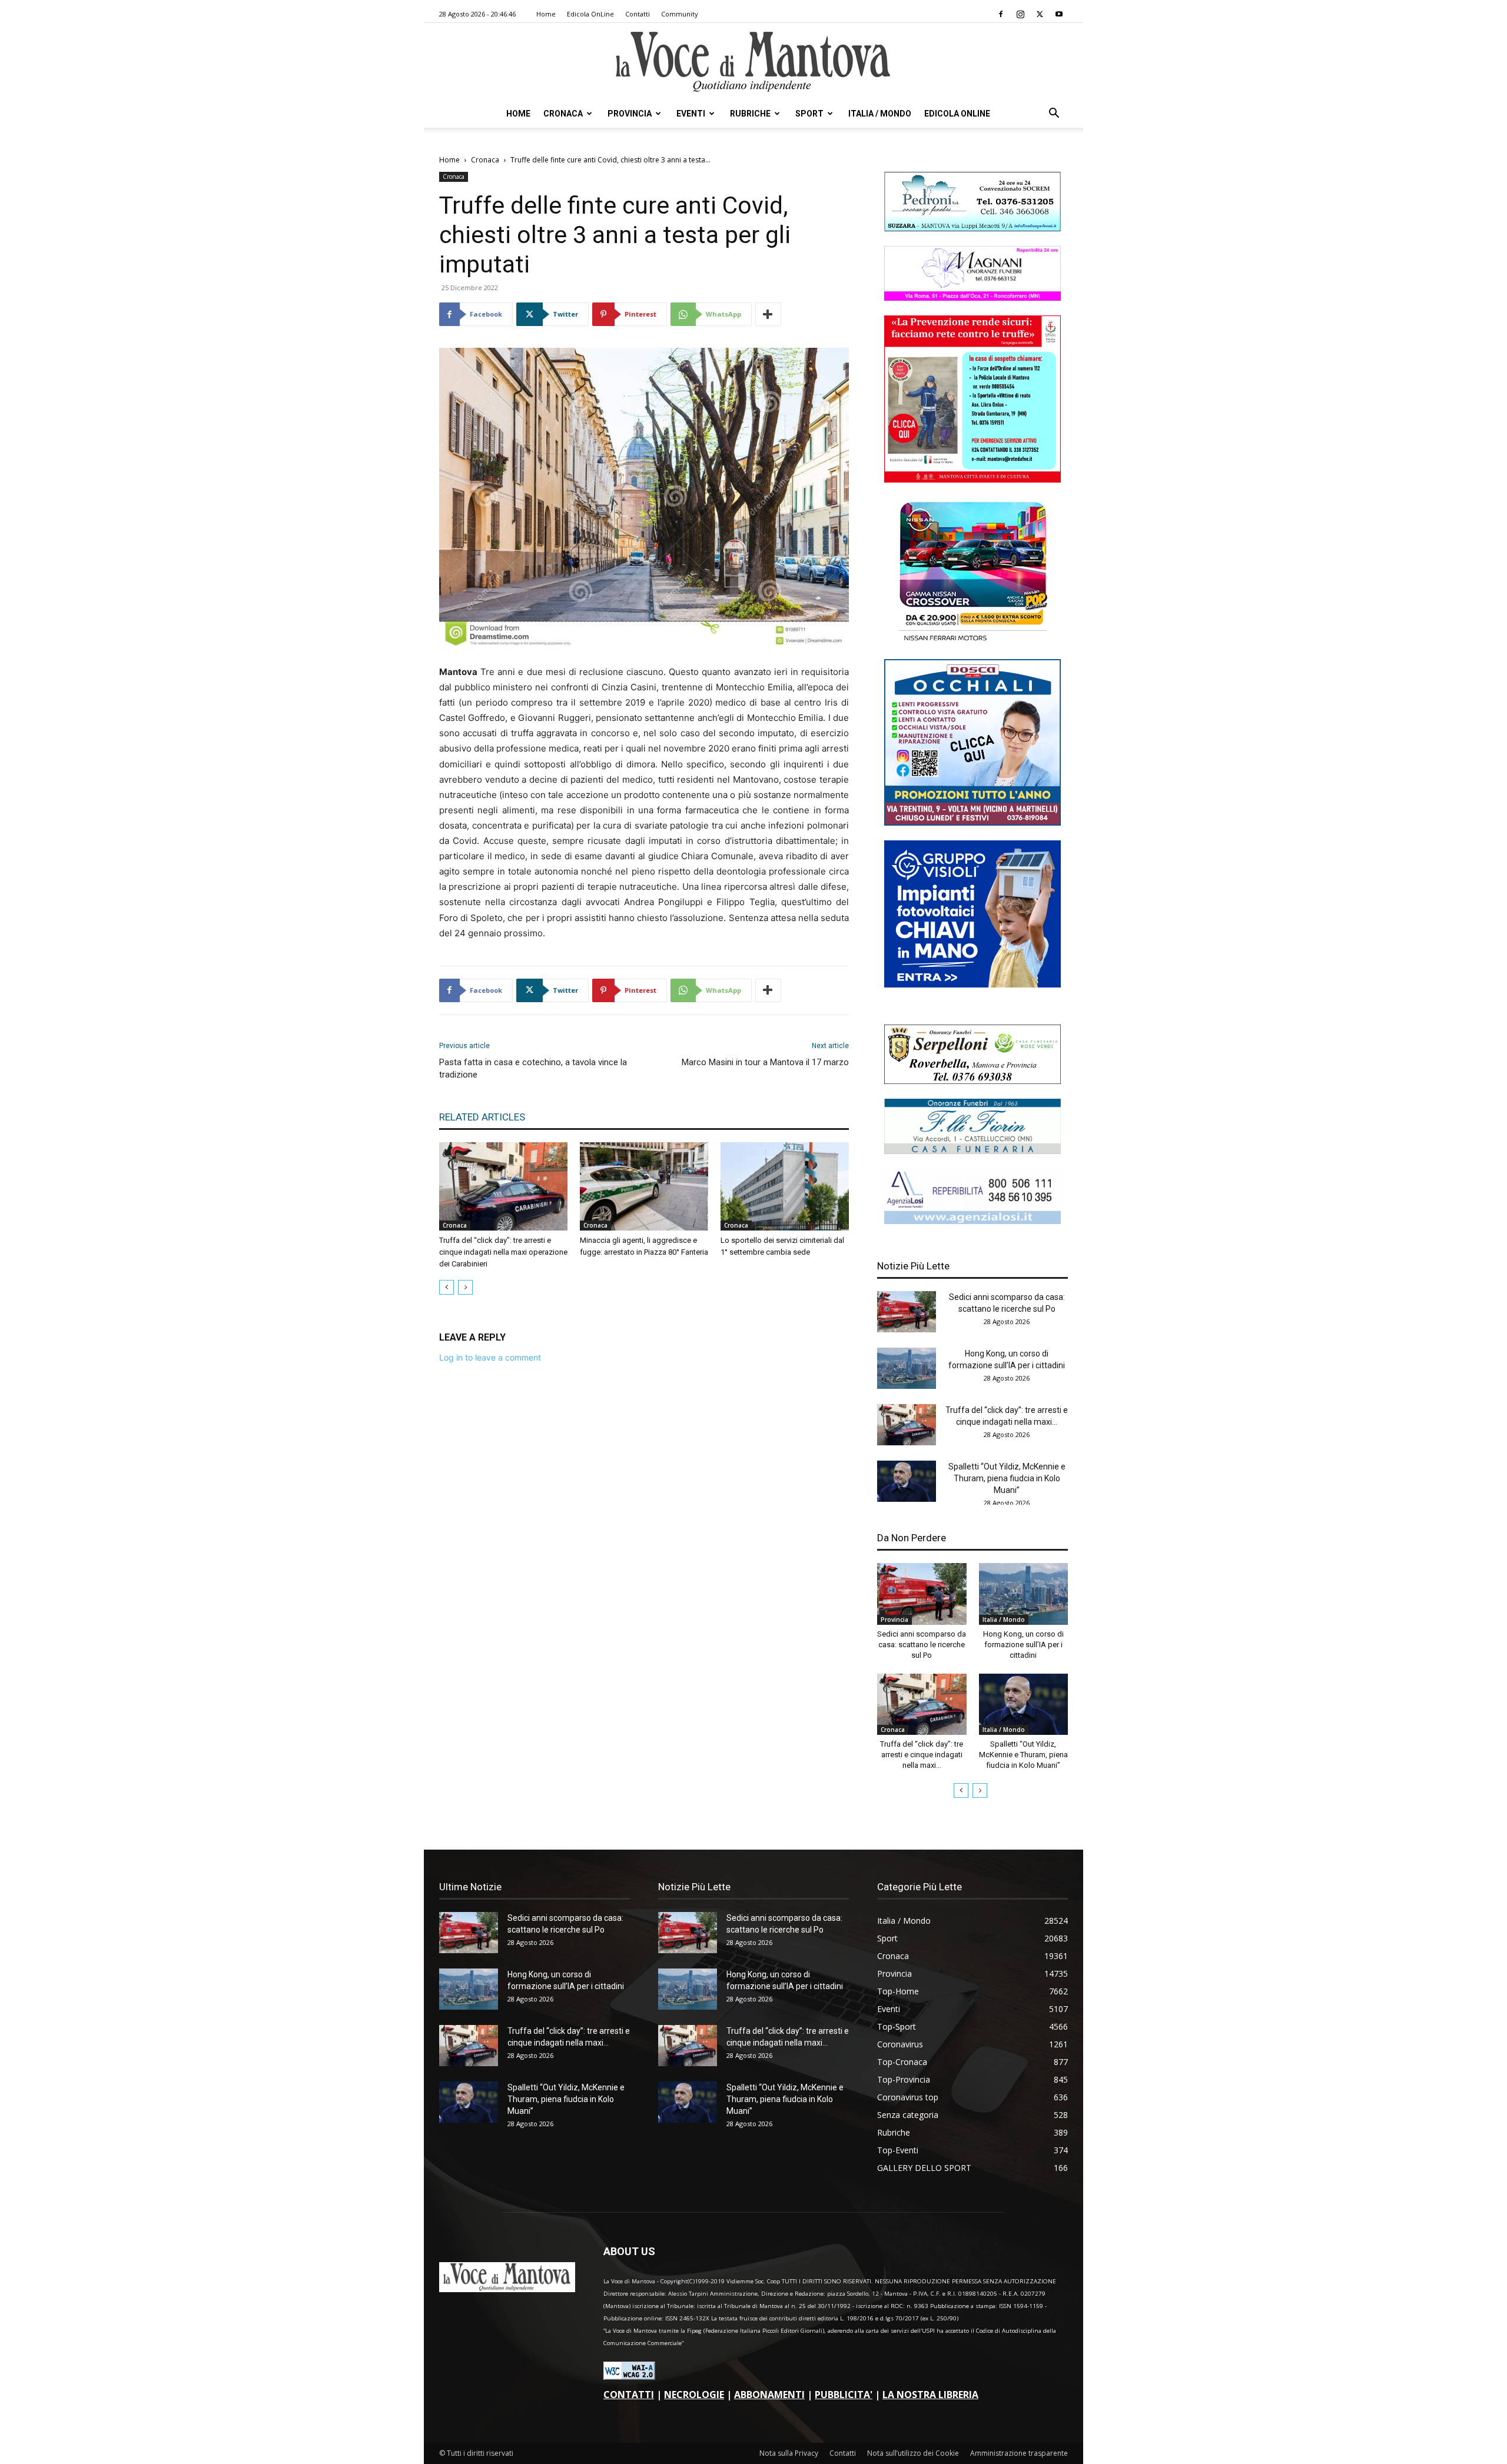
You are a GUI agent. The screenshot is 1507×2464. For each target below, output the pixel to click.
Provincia (630, 114)
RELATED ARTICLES (482, 1117)
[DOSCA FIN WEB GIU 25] (972, 822)
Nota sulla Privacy (789, 2453)
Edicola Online (957, 114)
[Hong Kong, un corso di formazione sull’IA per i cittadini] (907, 1368)
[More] (768, 314)
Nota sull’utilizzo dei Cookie (913, 2453)
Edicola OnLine (590, 14)
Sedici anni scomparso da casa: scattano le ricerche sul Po (922, 1645)
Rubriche (750, 114)
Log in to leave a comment (490, 1357)
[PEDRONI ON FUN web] (972, 228)
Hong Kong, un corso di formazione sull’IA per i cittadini (1023, 1645)
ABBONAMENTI (769, 2395)
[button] (1054, 114)
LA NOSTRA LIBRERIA (930, 2395)
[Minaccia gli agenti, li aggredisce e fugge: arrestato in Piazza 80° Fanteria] (644, 1186)
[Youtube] (1059, 14)
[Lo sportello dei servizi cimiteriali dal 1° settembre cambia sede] (785, 1186)
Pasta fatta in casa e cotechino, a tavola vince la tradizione (533, 1068)
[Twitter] (1040, 14)
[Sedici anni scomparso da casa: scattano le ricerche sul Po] (907, 1312)
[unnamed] (972, 1221)
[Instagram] (1020, 14)
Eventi (691, 114)
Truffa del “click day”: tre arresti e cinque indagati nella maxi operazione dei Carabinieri (503, 1252)
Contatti (638, 14)
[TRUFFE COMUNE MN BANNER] (972, 479)
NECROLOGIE (694, 2395)
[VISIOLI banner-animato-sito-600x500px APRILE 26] (972, 984)
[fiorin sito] (972, 1151)
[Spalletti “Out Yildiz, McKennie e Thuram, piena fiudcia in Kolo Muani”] (907, 1481)
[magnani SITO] (972, 297)
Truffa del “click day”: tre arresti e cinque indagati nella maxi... (922, 1755)
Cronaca (563, 114)
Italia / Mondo (880, 114)
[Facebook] (1001, 14)
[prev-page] (447, 1287)
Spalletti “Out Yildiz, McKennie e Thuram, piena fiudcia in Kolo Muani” (1007, 1478)
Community (680, 14)
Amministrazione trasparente (1019, 2453)
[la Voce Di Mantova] (753, 62)
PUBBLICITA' (844, 2395)
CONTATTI (629, 2395)
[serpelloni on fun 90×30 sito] (972, 1081)
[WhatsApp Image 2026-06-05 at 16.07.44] (972, 641)
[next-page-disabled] (465, 1287)
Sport (809, 114)
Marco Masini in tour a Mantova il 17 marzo (765, 1062)
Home (546, 14)
